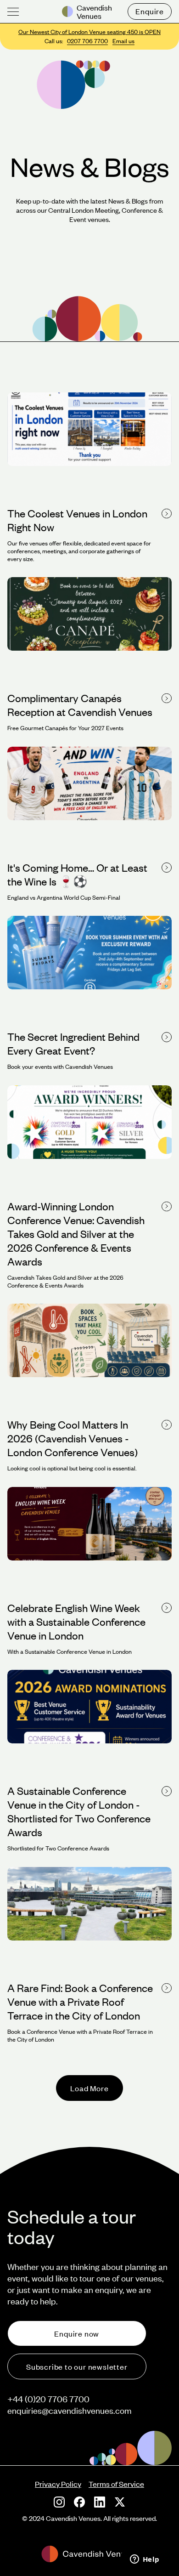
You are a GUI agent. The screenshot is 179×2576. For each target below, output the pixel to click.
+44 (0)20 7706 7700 (48, 2399)
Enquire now (77, 2333)
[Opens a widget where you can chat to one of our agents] (145, 2560)
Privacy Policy (58, 2484)
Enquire (150, 11)
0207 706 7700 (87, 41)
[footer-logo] (89, 2554)
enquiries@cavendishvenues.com (70, 2410)
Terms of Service (116, 2484)
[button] (13, 12)
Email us (123, 41)
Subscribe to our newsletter (77, 2366)
